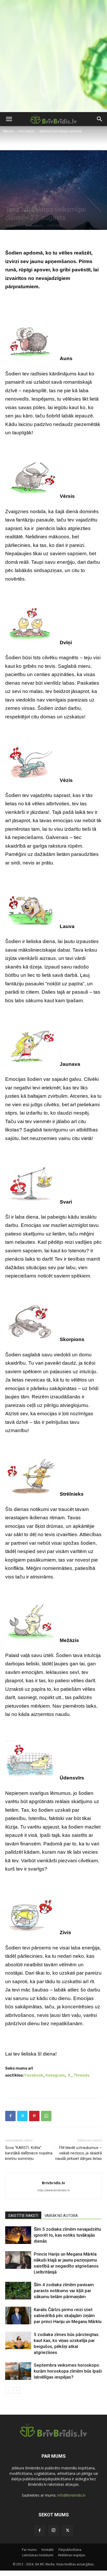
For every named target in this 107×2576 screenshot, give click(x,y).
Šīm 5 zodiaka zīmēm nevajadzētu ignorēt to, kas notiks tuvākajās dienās (67, 2235)
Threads (81, 2075)
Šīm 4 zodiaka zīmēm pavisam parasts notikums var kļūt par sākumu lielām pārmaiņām (64, 2291)
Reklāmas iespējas (72, 2555)
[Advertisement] (53, 56)
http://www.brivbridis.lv (53, 2190)
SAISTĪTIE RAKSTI (23, 2216)
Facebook (34, 2075)
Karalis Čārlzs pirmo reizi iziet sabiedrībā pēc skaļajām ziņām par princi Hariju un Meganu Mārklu (68, 2316)
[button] (9, 119)
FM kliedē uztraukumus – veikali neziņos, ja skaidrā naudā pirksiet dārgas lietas (79, 2153)
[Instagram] (53, 2530)
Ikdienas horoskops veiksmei (61, 131)
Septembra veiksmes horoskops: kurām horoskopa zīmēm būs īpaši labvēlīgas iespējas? (68, 2371)
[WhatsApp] (46, 2116)
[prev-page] (8, 2390)
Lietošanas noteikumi (38, 2555)
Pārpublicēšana (70, 2550)
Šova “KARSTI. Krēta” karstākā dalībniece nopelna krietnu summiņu (29, 2153)
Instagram (55, 2075)
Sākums (8, 131)
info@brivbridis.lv (71, 2495)
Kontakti (48, 2550)
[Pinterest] (34, 2116)
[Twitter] (22, 2116)
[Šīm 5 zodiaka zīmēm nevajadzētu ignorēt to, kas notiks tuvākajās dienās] (18, 2235)
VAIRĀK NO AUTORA (61, 2216)
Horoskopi (27, 131)
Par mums (29, 2550)
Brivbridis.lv (34, 226)
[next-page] (17, 2390)
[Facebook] (10, 2116)
